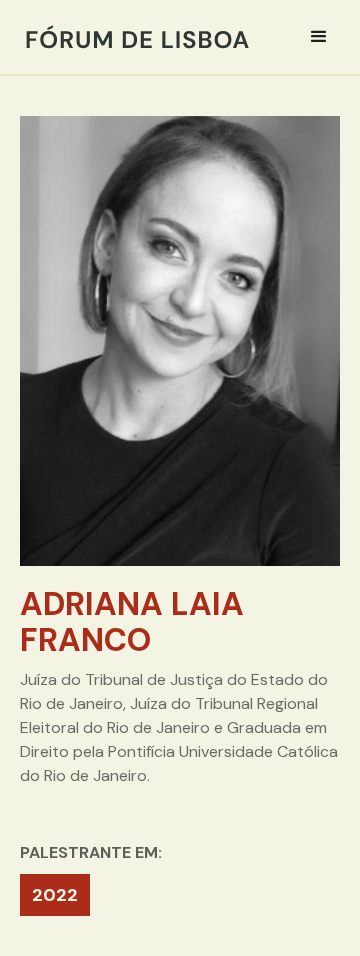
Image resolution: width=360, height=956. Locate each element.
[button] (319, 37)
